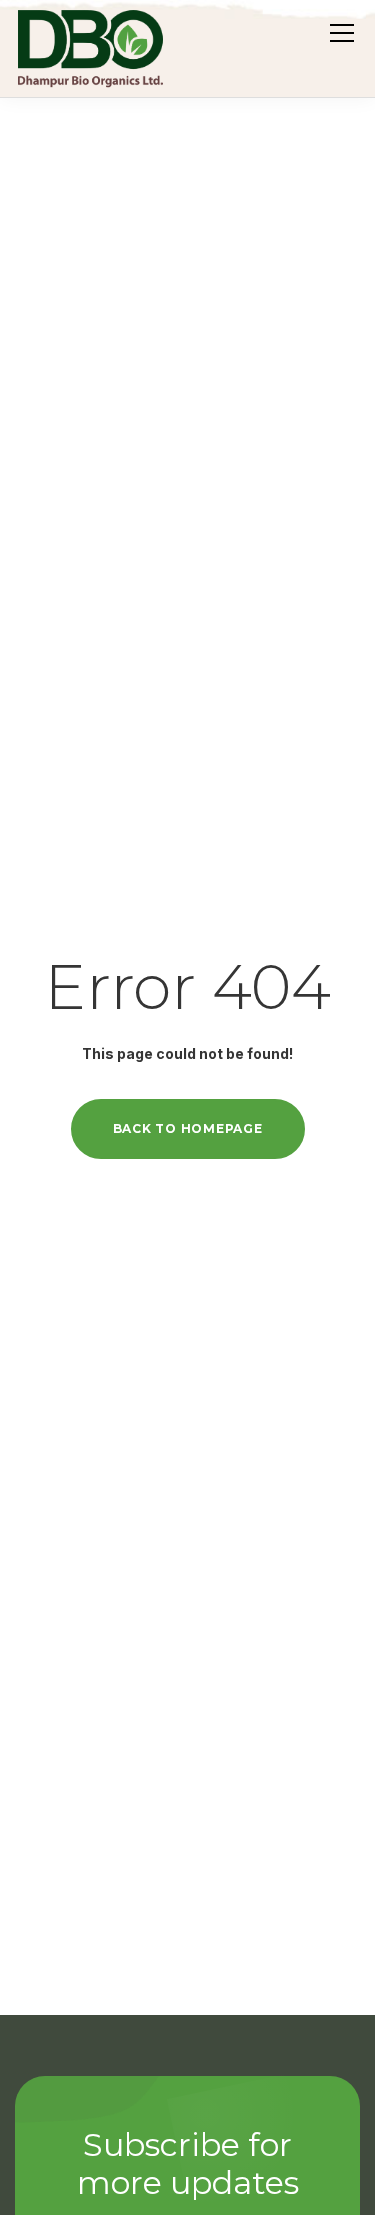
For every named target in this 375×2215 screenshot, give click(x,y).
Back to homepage (188, 1128)
